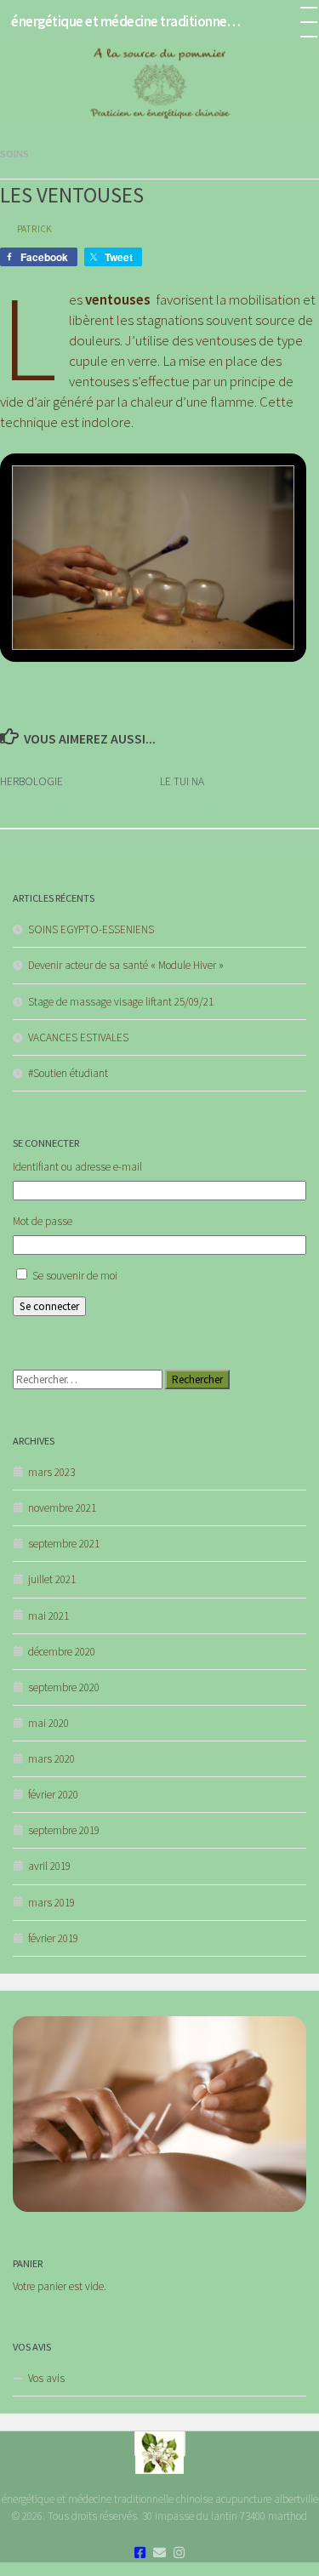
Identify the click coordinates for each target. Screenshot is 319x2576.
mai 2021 (48, 1616)
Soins (14, 154)
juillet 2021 (52, 1579)
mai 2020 (48, 1723)
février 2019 (53, 1938)
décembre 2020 (62, 1652)
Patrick (34, 229)
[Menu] (298, 21)
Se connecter (49, 1306)
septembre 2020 (64, 1687)
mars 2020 (51, 1759)
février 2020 (53, 1795)
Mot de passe (43, 1221)
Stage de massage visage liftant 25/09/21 (121, 1002)
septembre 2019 (64, 1830)
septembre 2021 (64, 1544)
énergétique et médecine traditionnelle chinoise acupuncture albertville (126, 21)
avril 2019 (49, 1866)
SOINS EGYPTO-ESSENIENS (91, 929)
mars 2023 (51, 1472)
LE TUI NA (182, 781)
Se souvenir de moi (75, 1276)
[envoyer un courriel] (159, 2553)
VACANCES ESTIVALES (78, 1037)
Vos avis (46, 2378)
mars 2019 (51, 1903)
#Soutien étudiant (68, 1073)
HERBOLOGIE (31, 781)
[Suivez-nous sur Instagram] (179, 2553)
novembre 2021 (62, 1508)
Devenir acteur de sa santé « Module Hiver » (126, 965)
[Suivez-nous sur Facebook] (140, 2553)
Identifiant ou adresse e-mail (77, 1167)
